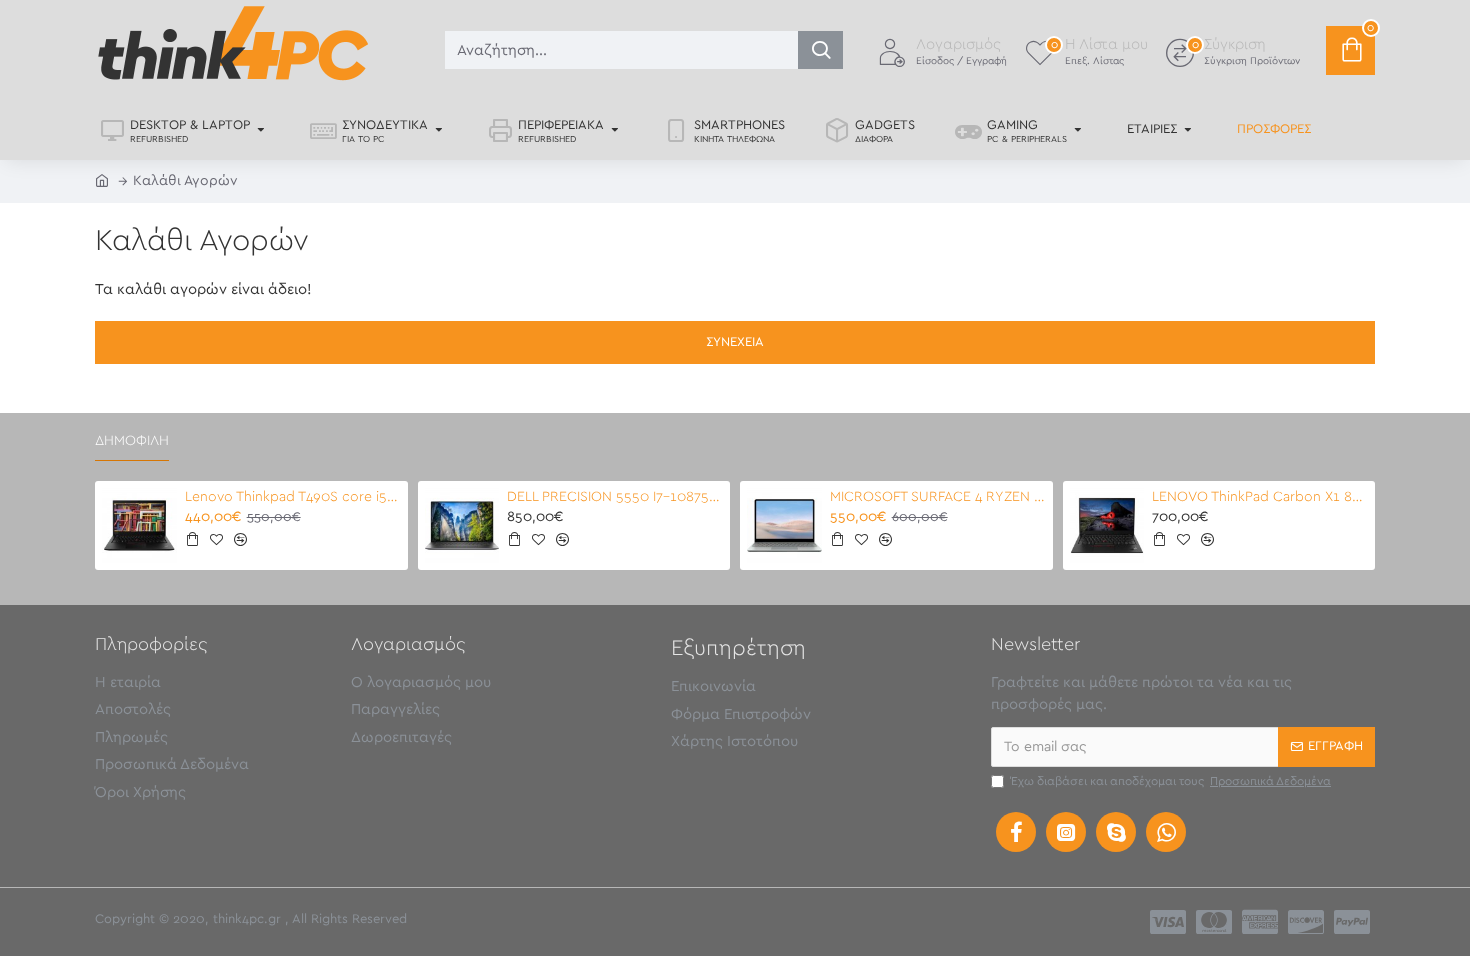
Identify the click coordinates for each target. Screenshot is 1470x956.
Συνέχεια (735, 342)
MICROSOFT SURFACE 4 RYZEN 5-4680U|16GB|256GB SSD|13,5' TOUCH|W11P (938, 497)
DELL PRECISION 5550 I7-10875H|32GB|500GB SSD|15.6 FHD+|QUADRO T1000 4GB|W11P (615, 497)
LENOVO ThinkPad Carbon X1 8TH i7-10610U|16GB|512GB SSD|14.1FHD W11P (1260, 497)
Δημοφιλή (132, 441)
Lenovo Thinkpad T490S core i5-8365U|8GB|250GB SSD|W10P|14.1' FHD (293, 497)
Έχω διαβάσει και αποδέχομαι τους (1171, 781)
